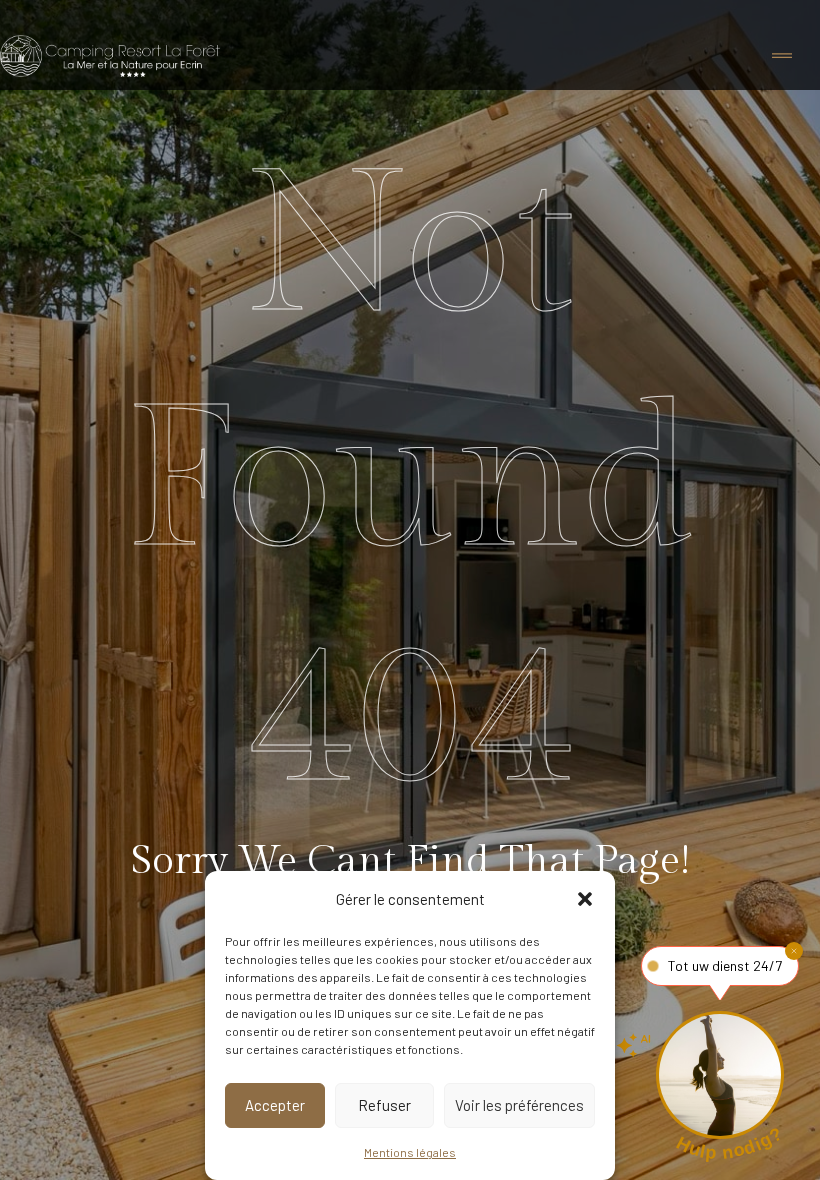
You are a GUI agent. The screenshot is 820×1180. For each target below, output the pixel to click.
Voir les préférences (519, 1105)
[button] (585, 899)
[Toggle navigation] (782, 56)
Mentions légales (410, 1152)
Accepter (275, 1105)
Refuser (384, 1105)
